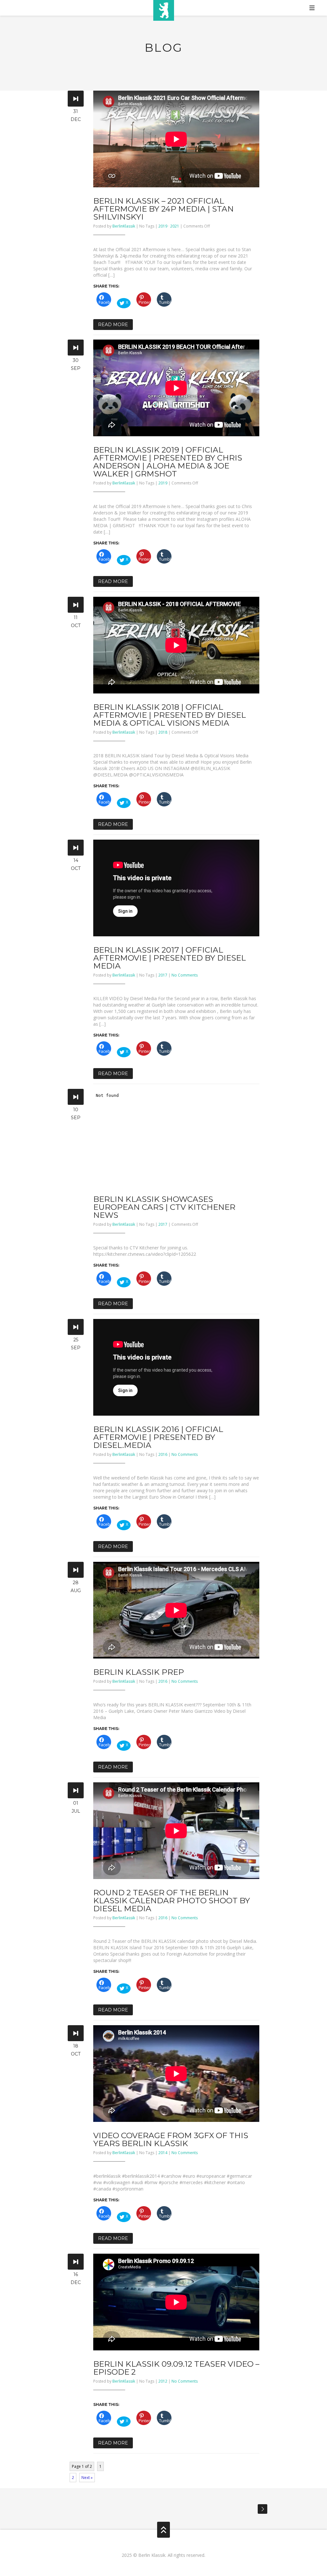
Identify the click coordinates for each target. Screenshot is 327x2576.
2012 (163, 2381)
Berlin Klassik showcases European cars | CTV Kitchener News (164, 1207)
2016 (163, 1454)
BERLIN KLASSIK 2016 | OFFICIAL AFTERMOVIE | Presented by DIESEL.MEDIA (158, 1437)
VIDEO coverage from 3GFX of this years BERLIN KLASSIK (171, 2139)
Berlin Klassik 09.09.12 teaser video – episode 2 (176, 2368)
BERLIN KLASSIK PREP (139, 1672)
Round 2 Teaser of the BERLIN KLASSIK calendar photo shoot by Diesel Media (172, 1900)
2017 (163, 975)
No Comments (185, 975)
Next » (87, 2478)
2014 (163, 2153)
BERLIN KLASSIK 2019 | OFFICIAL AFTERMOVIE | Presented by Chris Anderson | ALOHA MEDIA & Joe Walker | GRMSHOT (168, 462)
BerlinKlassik (124, 226)
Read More (113, 325)
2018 (163, 732)
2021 (175, 226)
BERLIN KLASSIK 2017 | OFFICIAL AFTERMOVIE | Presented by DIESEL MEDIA (170, 958)
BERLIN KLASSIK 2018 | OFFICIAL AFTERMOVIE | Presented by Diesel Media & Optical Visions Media (170, 715)
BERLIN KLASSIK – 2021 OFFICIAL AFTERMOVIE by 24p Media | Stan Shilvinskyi (163, 209)
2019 (163, 226)
